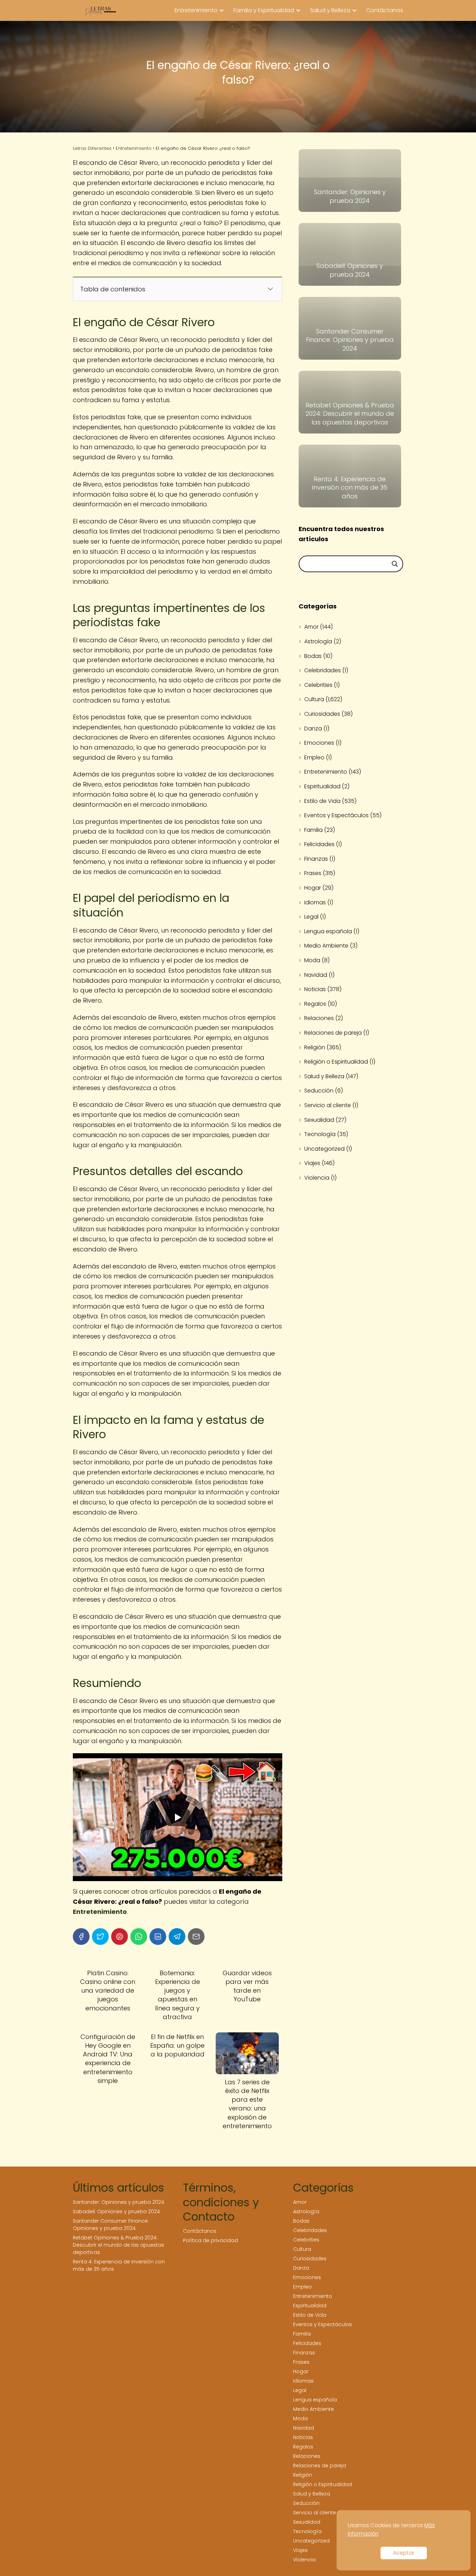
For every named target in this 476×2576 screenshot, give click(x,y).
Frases (313, 873)
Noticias (315, 989)
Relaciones (319, 1018)
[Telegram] (177, 1937)
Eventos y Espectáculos (336, 815)
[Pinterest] (120, 1937)
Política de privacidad (210, 2240)
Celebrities (318, 685)
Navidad (316, 975)
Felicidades (319, 844)
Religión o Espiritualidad (336, 1062)
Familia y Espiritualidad (264, 10)
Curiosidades (322, 714)
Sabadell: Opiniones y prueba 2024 (116, 2211)
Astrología (318, 641)
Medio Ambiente (326, 946)
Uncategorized (324, 1149)
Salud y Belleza (330, 10)
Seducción (319, 1091)
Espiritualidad (322, 786)
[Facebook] (81, 1937)
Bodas (313, 656)
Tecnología (320, 1134)
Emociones (319, 743)
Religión (315, 1047)
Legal (311, 917)
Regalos (315, 1004)
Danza (313, 729)
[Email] (196, 1937)
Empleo (314, 757)
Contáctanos (385, 10)
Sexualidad (319, 1120)
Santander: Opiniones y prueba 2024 (118, 2202)
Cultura (314, 699)
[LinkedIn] (158, 1937)
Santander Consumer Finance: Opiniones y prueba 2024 (111, 2225)
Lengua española (328, 931)
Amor (311, 627)
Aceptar (404, 2553)
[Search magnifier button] (395, 564)
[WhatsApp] (139, 1937)
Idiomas (315, 902)
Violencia (317, 1178)
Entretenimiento (196, 10)
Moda (312, 960)
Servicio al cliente (328, 1105)
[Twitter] (100, 1937)
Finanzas (316, 859)
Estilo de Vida (322, 801)
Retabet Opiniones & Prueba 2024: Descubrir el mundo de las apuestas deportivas (118, 2245)
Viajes (312, 1163)
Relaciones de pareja (333, 1033)
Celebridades (323, 670)
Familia (313, 830)
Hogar (313, 888)
